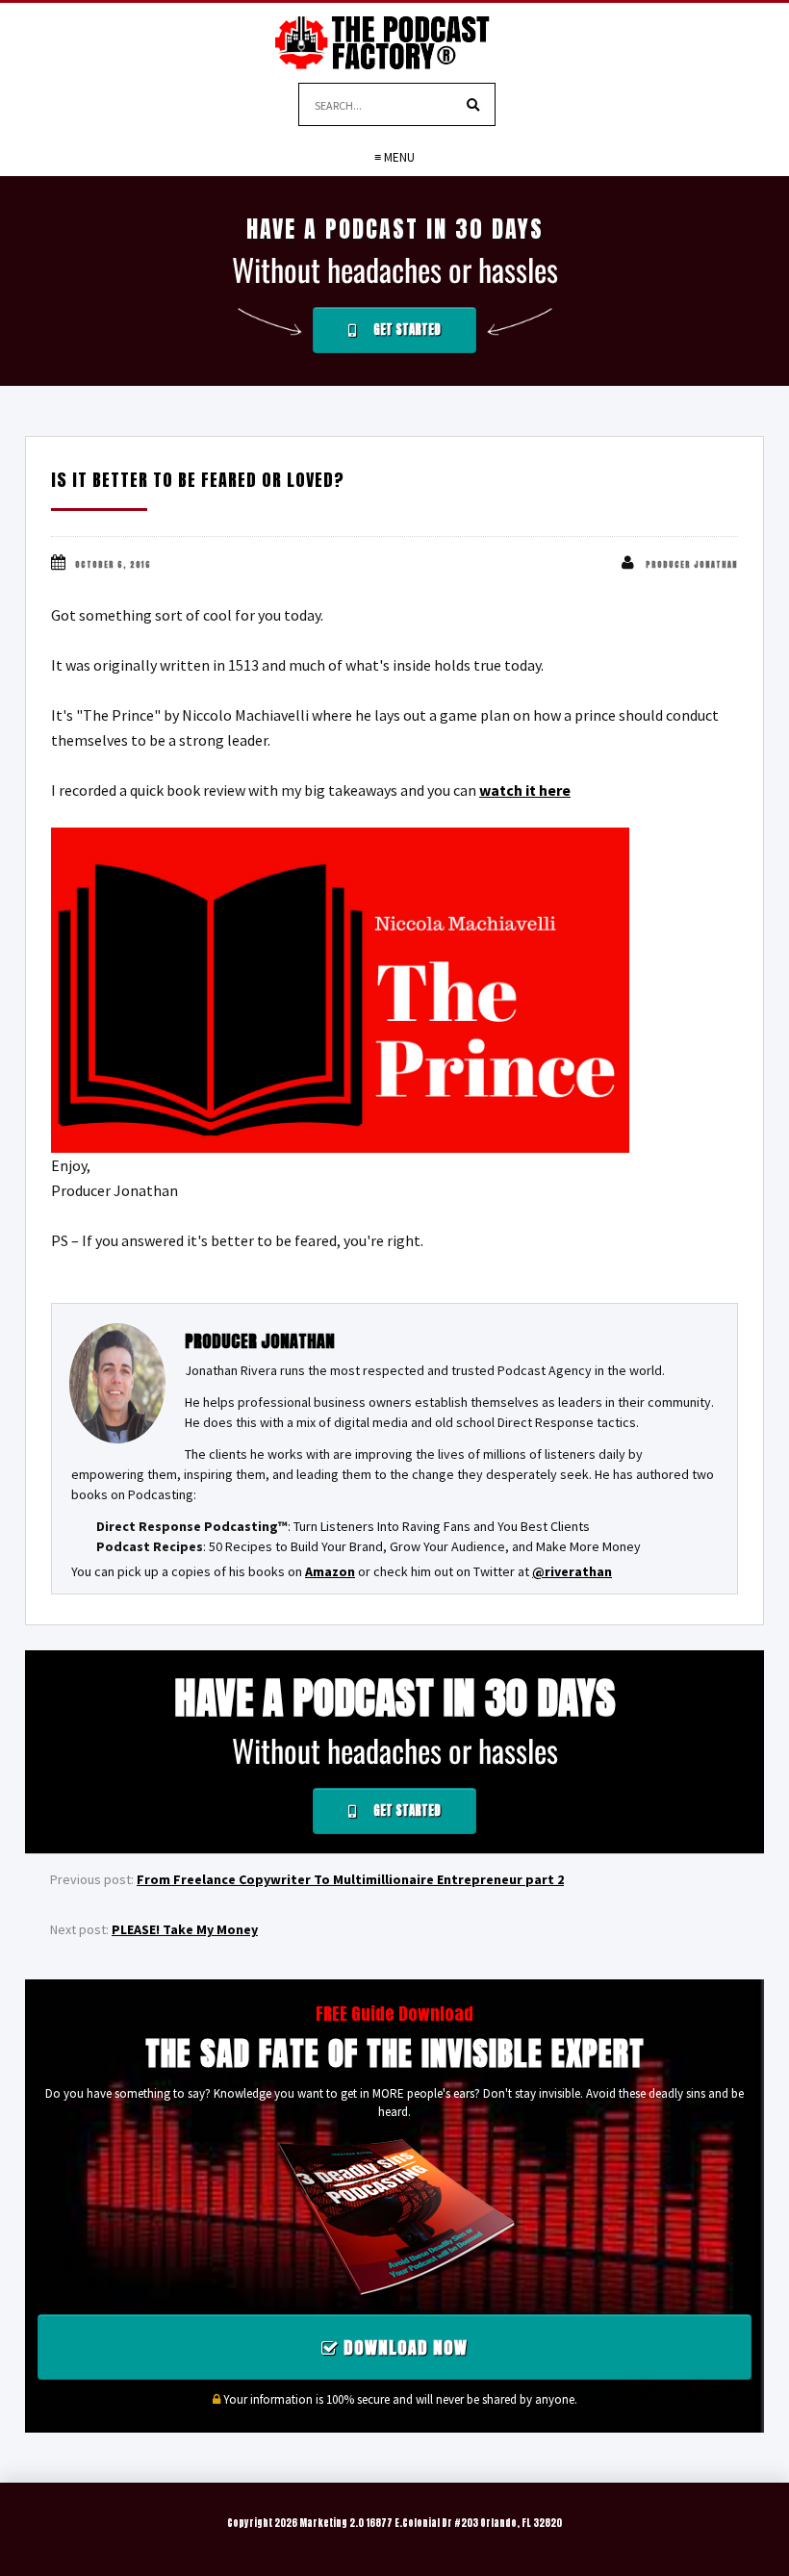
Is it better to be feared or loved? (198, 480)
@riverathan (572, 1571)
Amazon (330, 1571)
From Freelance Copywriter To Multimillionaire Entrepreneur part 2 (350, 1879)
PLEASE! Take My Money (185, 1929)
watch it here (525, 790)
